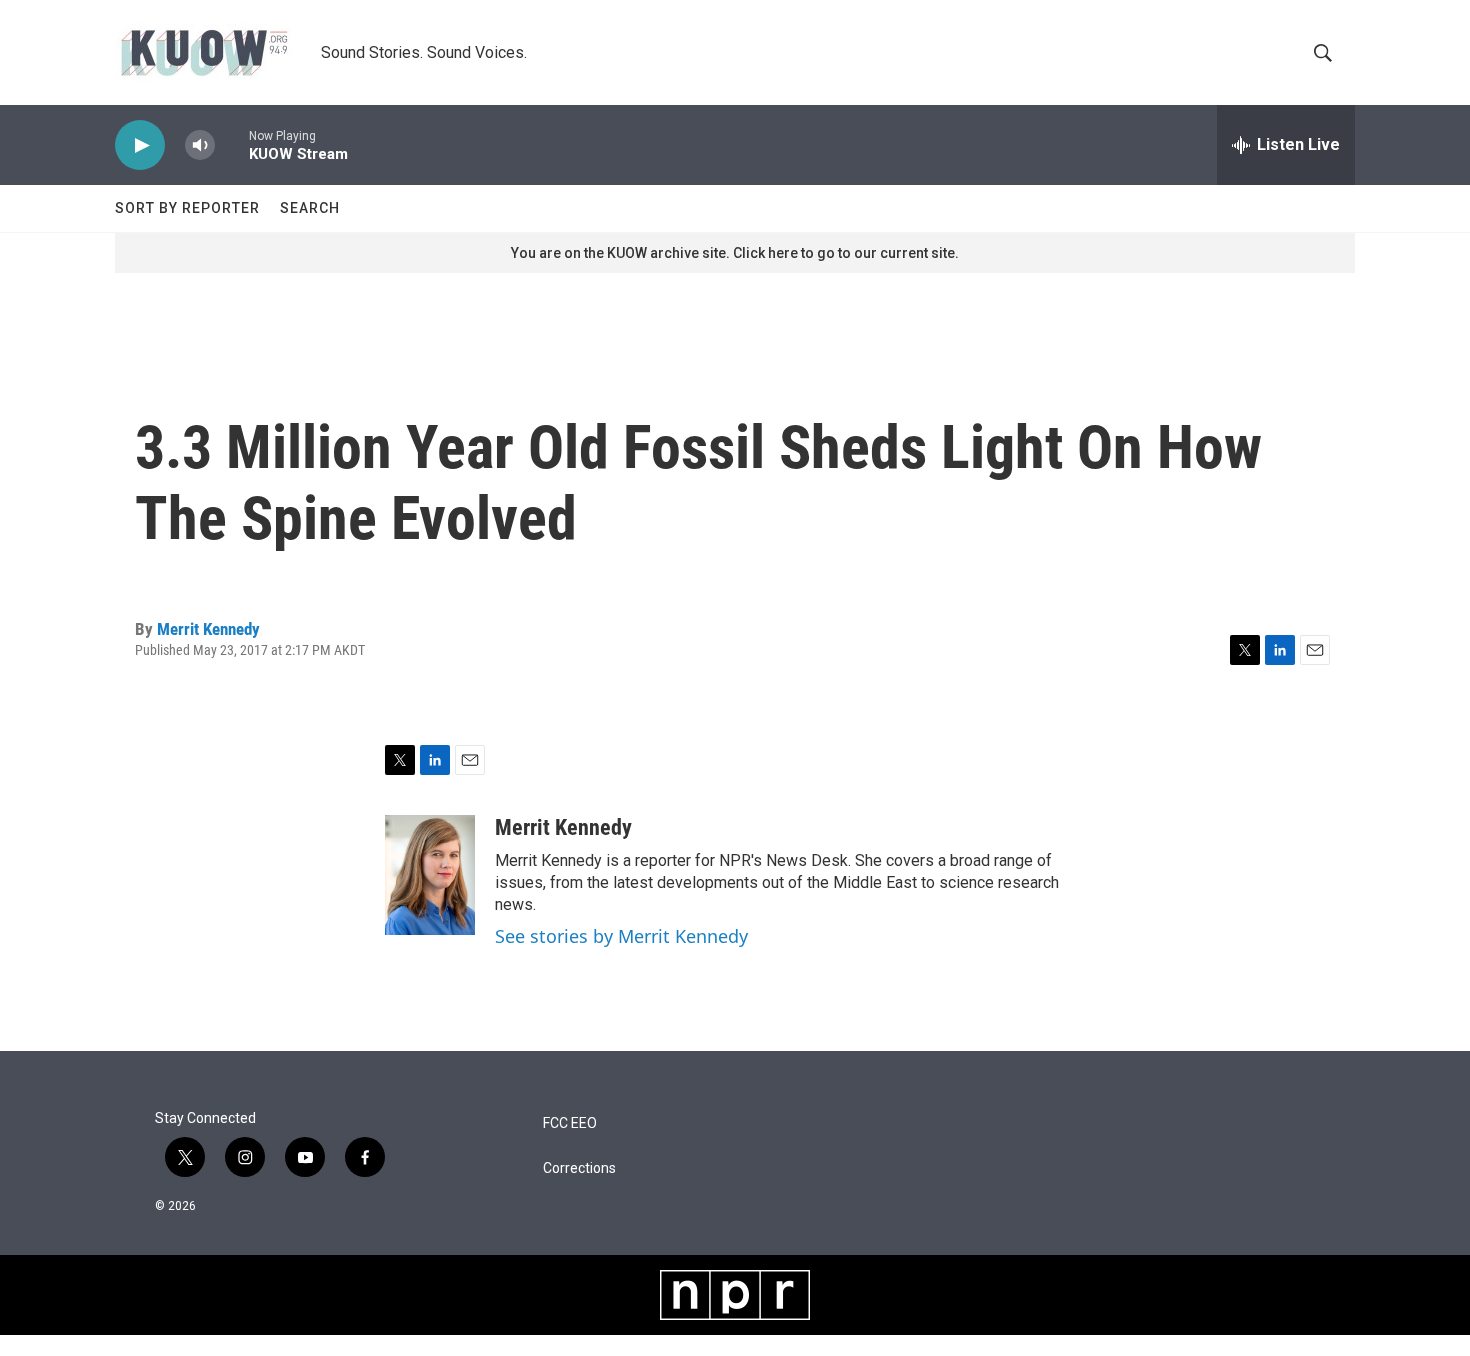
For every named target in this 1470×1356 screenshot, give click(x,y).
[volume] (200, 145)
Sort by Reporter (187, 208)
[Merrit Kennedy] (430, 875)
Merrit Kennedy (208, 629)
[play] (140, 145)
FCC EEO (570, 1123)
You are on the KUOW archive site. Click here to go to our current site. (735, 253)
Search (310, 208)
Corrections (579, 1168)
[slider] (232, 144)
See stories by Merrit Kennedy (621, 936)
